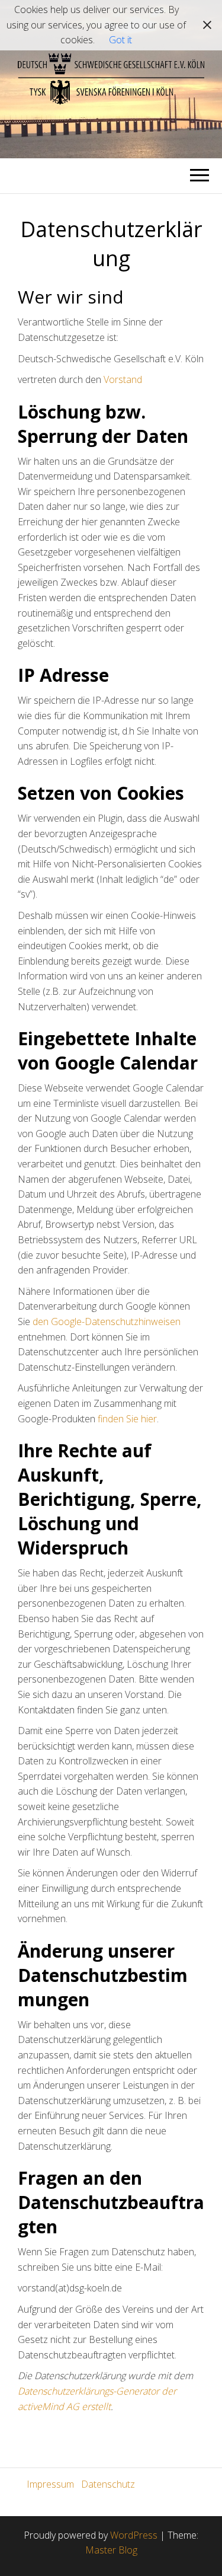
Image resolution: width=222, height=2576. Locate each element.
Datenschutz (108, 2484)
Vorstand (123, 379)
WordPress (134, 2535)
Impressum (50, 2484)
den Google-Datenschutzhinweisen (107, 1321)
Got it (120, 40)
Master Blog (111, 2550)
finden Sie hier (126, 1419)
